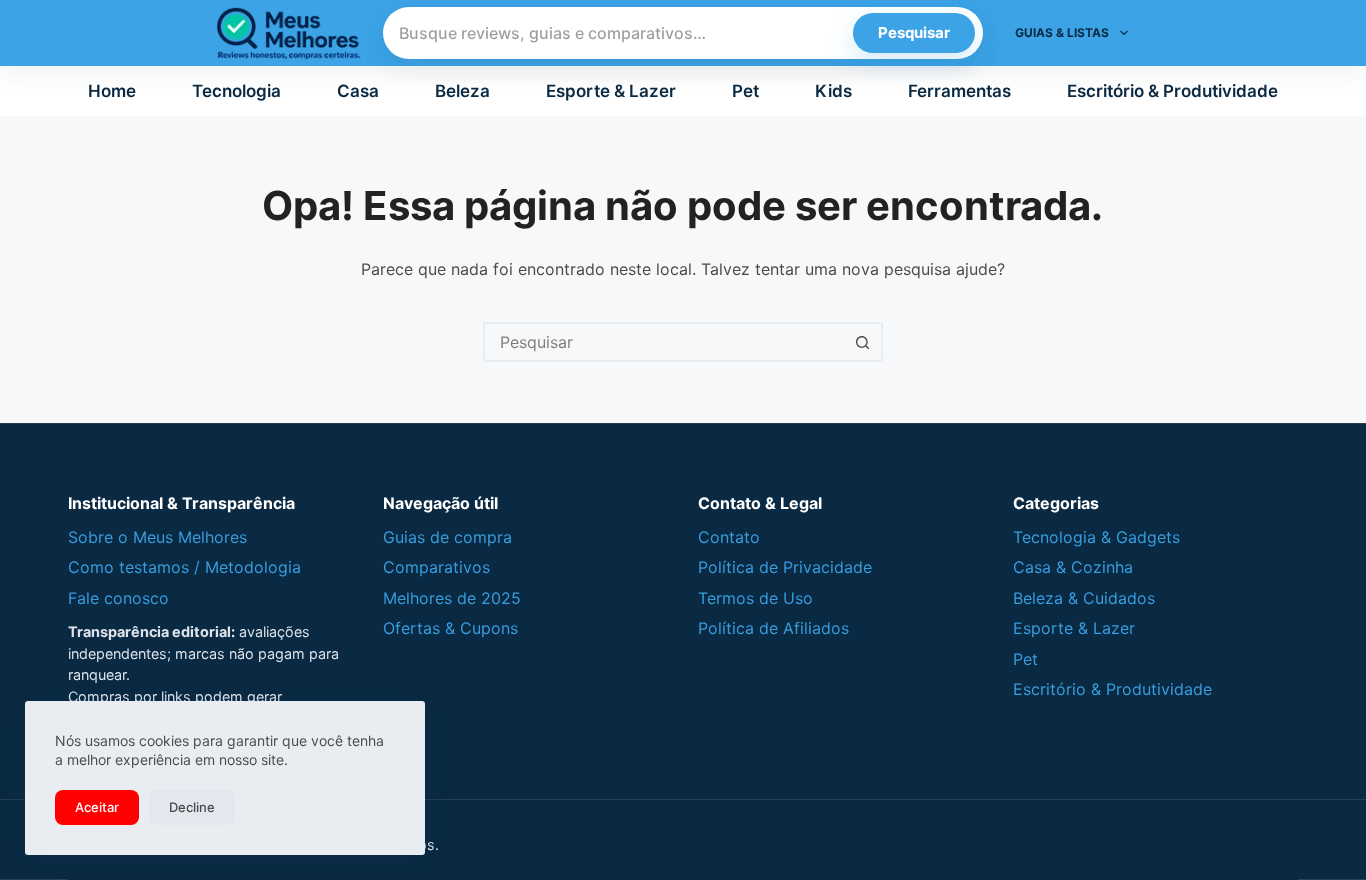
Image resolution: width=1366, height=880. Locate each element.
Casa (358, 91)
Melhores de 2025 (452, 598)
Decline (192, 807)
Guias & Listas (1062, 32)
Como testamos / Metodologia (184, 567)
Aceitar (97, 807)
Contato (729, 537)
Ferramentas (959, 91)
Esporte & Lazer (611, 91)
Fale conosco (118, 598)
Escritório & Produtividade (1172, 91)
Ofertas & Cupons (450, 628)
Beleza (462, 91)
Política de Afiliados (773, 628)
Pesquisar (914, 32)
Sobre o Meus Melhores (157, 537)
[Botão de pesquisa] (863, 342)
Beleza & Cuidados (1084, 598)
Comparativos (436, 567)
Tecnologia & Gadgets (1096, 537)
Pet (745, 91)
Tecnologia (236, 91)
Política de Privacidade (785, 567)
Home (112, 91)
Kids (833, 91)
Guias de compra (447, 537)
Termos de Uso (755, 598)
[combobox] (665, 342)
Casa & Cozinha (1073, 567)
